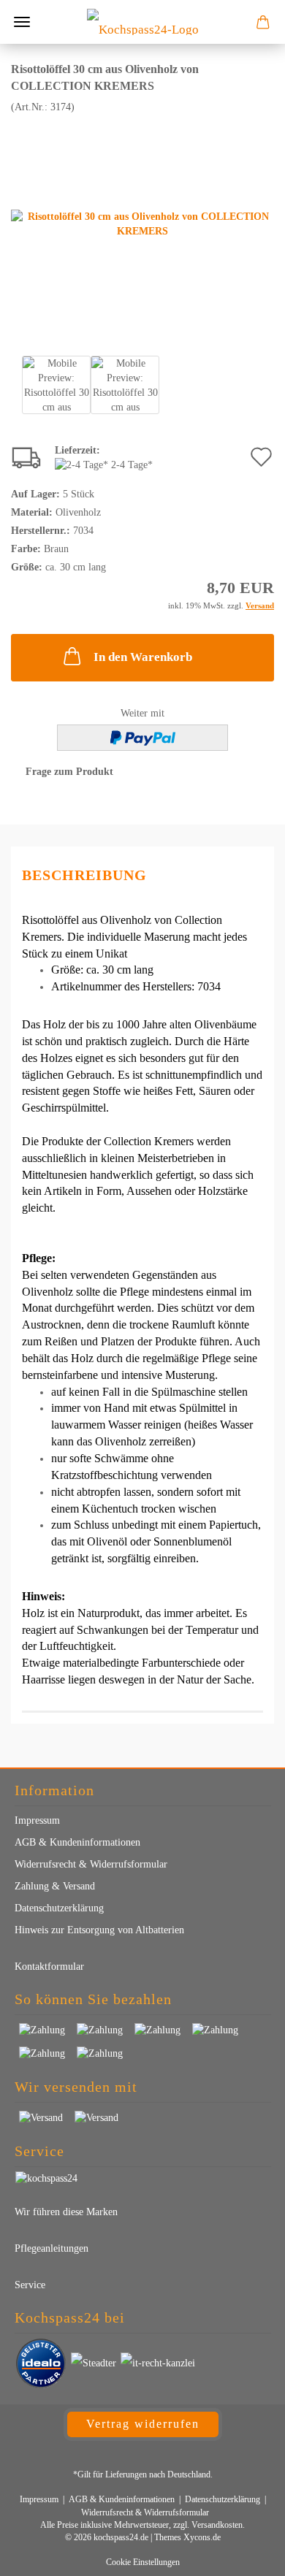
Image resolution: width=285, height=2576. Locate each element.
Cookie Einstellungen (143, 2562)
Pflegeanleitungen (52, 2248)
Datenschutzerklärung (59, 1908)
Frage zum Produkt (69, 772)
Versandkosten (217, 2525)
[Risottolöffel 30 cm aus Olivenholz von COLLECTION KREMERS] (142, 223)
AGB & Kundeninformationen (77, 1842)
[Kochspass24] (143, 22)
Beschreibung (84, 875)
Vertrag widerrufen (143, 2424)
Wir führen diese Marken (66, 2212)
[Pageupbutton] (245, 2554)
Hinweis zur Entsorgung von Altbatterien (99, 1930)
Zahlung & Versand (55, 1886)
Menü (22, 22)
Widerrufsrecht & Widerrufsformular (91, 1864)
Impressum (37, 1820)
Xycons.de (202, 2537)
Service (30, 2285)
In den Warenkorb (143, 657)
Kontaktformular (49, 1967)
